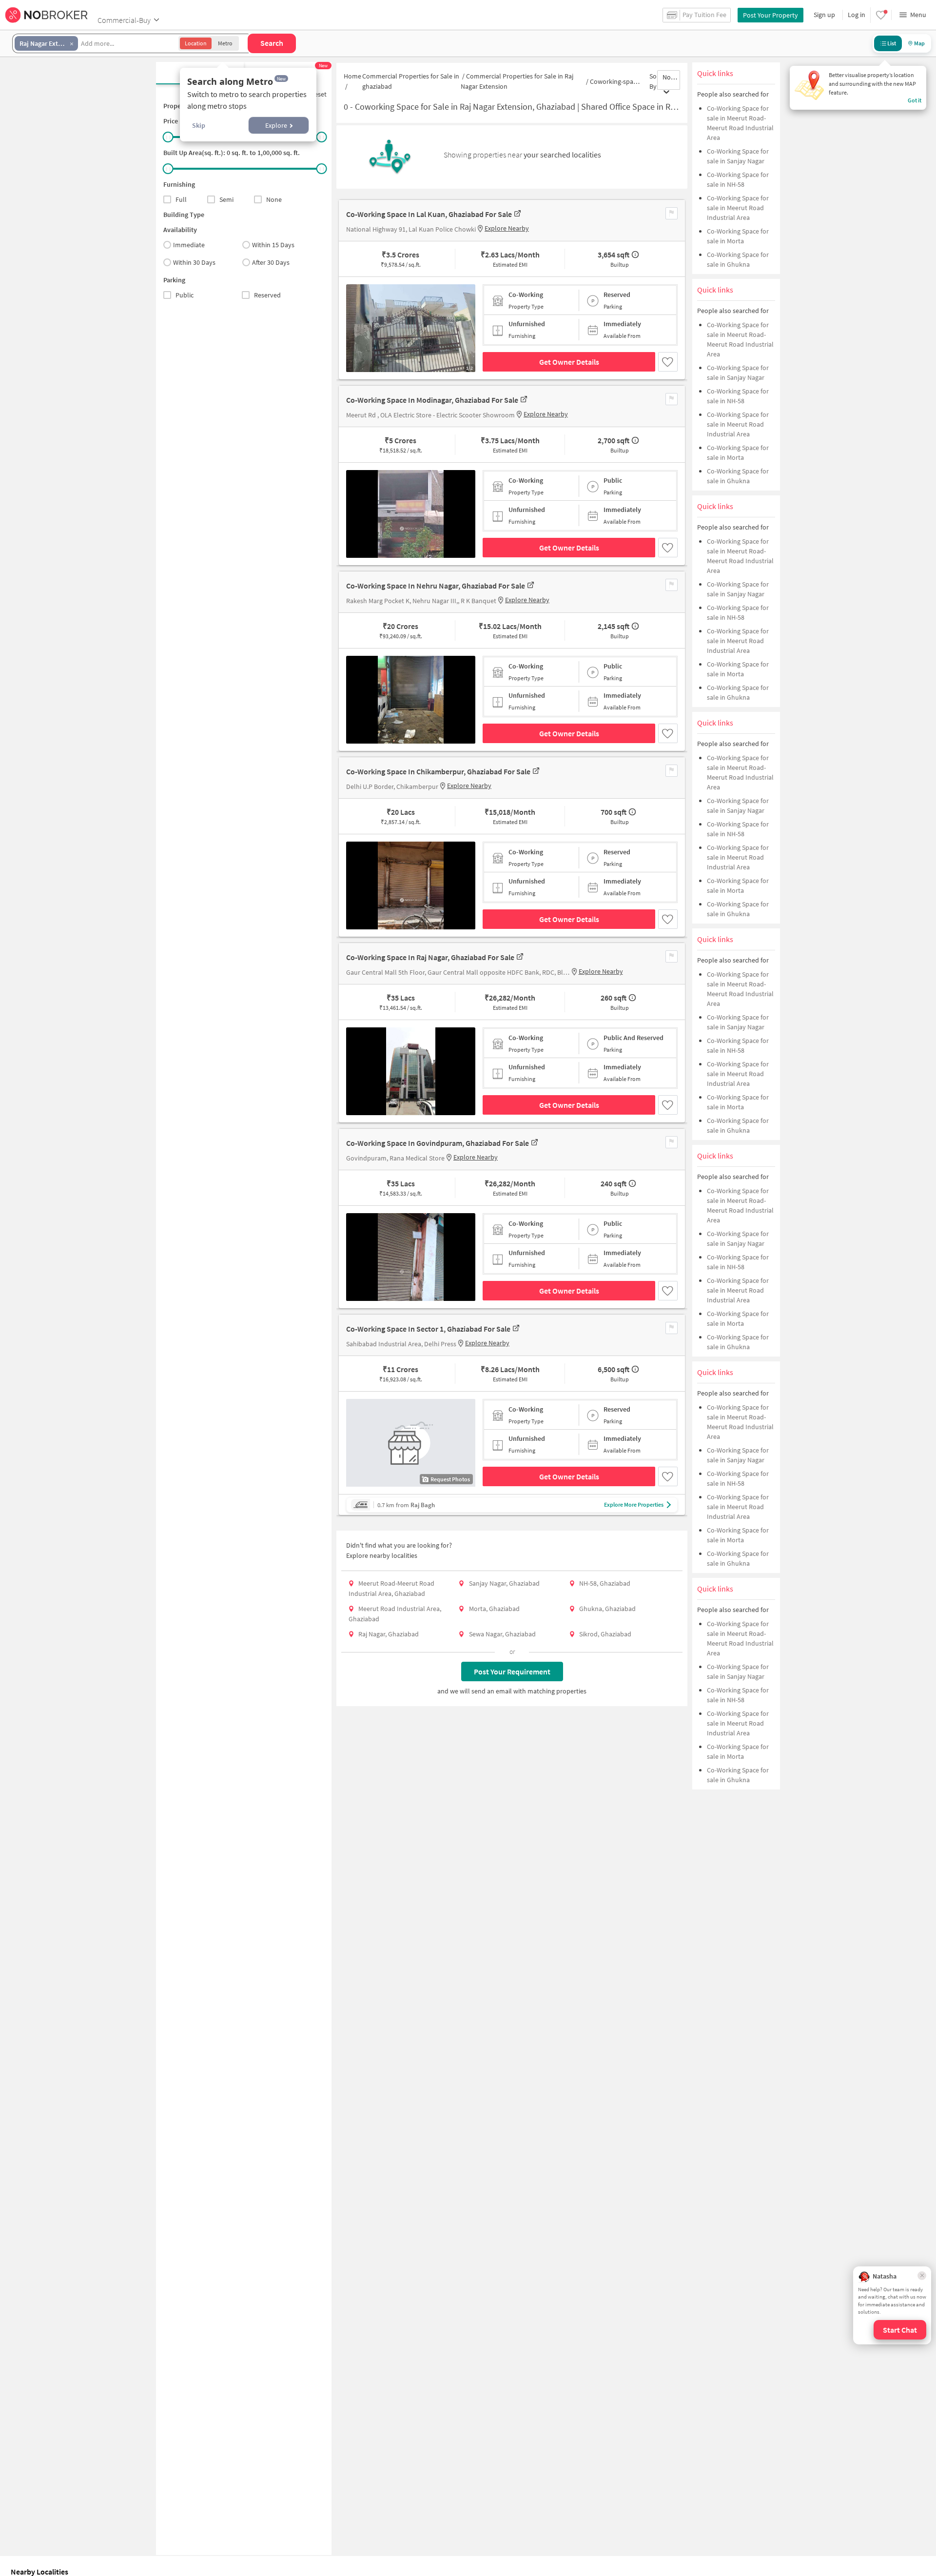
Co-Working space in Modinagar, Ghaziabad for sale (432, 400)
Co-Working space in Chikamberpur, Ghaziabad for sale (438, 771)
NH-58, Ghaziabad (605, 1583)
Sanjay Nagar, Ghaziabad (504, 1583)
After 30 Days (271, 262)
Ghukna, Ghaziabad (607, 1609)
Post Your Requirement (512, 1671)
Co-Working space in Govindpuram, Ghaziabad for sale (438, 1143)
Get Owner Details (569, 362)
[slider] (168, 137)
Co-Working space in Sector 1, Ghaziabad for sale (428, 1329)
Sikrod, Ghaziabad (605, 1634)
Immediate (189, 245)
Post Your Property (770, 15)
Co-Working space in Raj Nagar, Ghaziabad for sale (430, 957)
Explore (276, 125)
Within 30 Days (194, 262)
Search (272, 43)
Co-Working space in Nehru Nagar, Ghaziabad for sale (436, 586)
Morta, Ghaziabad (494, 1609)
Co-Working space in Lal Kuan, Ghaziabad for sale (429, 214)
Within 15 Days (273, 245)
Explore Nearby (507, 228)
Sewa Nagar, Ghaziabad (502, 1634)
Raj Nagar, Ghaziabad (389, 1634)
